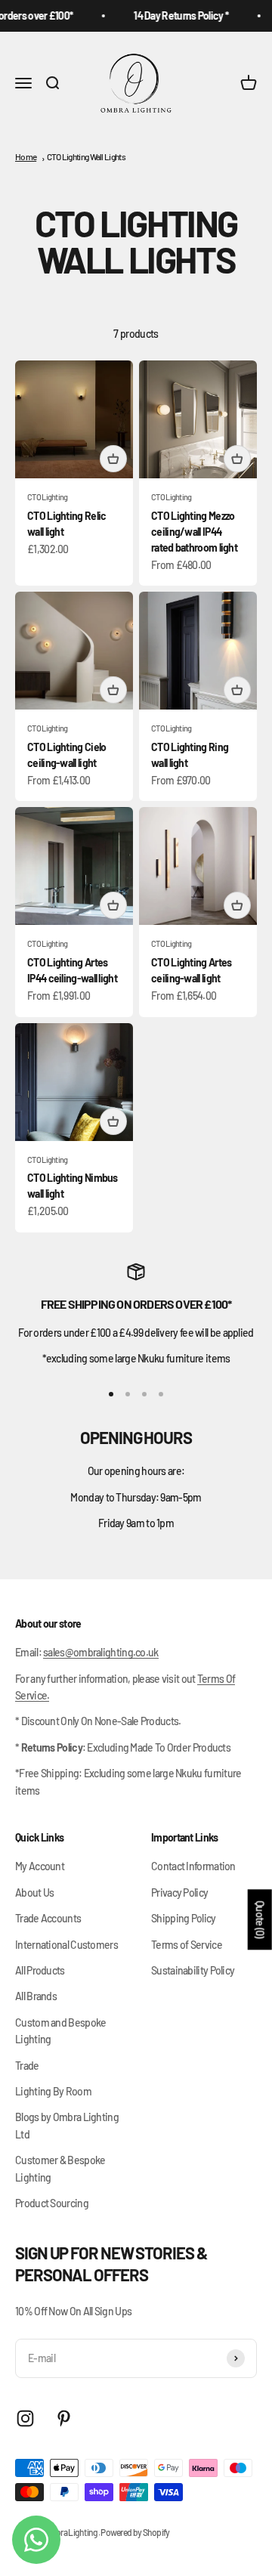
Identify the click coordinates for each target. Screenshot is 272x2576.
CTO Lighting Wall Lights (86, 156)
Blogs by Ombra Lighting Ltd (67, 2125)
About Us (34, 1893)
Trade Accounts (48, 1918)
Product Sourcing (52, 2203)
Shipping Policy (184, 1918)
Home (26, 156)
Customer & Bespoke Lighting (60, 2168)
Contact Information (193, 1866)
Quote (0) (260, 1920)
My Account (40, 1866)
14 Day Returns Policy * (175, 15)
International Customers (66, 1945)
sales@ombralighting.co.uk (101, 1652)
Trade (27, 2066)
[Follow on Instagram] (25, 2418)
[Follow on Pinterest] (64, 2418)
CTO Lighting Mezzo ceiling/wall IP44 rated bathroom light (194, 532)
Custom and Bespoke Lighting (60, 2031)
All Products (40, 1970)
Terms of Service (187, 1945)
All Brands (36, 1996)
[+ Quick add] (113, 459)
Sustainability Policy (193, 1970)
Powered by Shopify (135, 2532)
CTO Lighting (48, 497)
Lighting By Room (53, 2091)
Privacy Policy (179, 1893)
